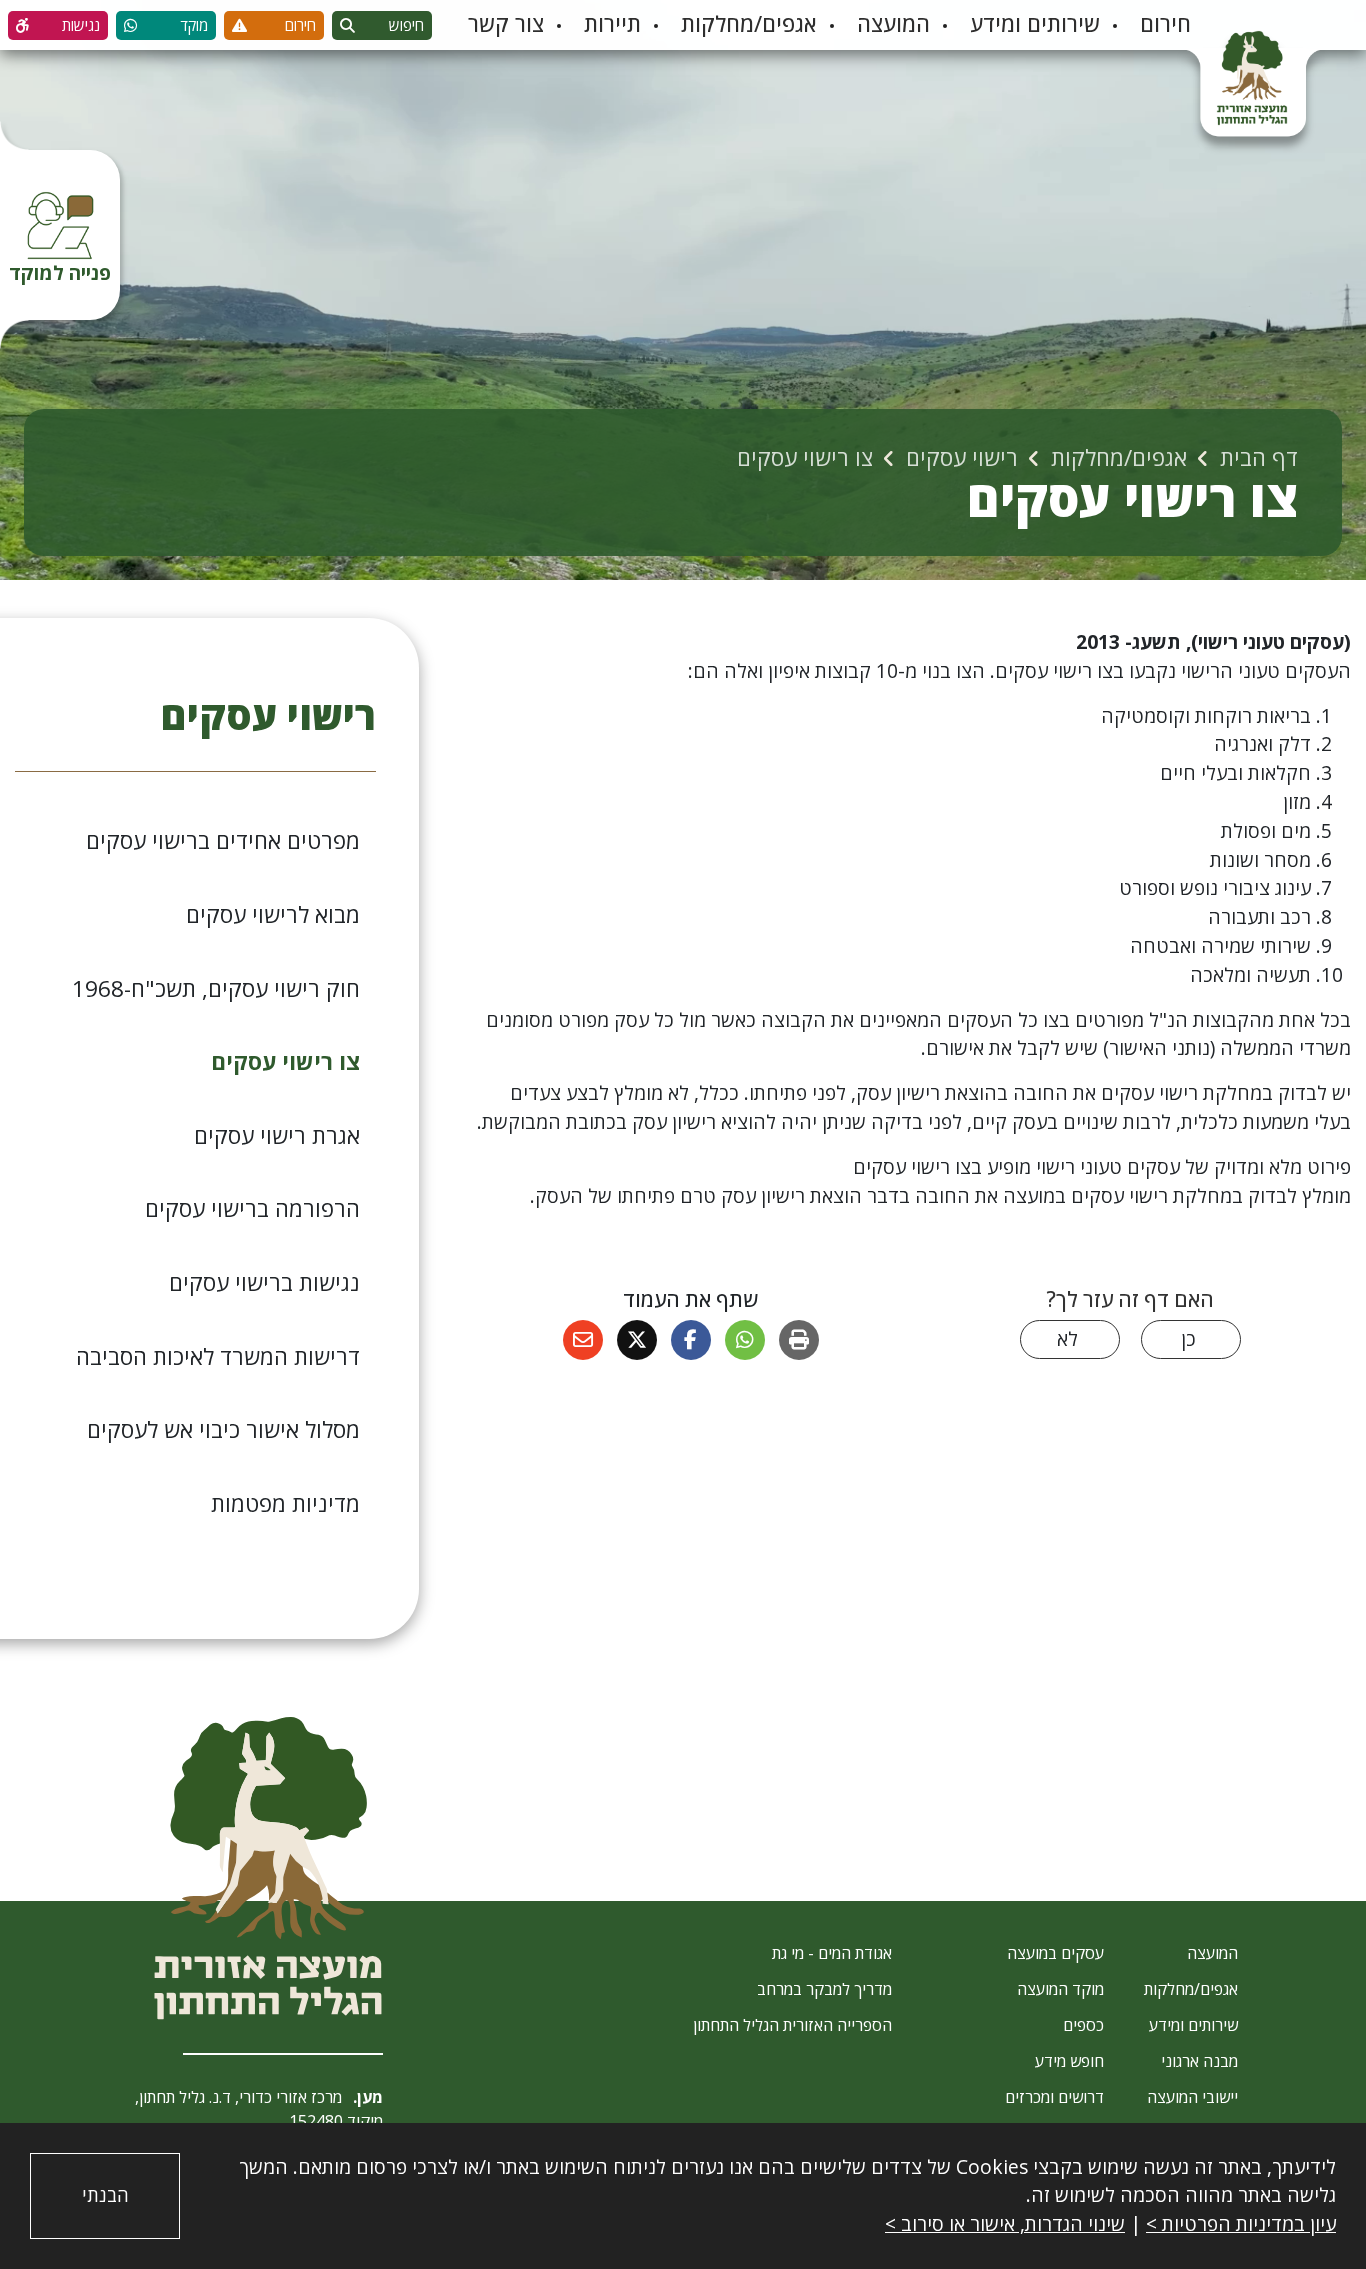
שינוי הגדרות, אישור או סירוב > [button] (1005, 2223)
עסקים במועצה (1055, 1953)
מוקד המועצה (1060, 1989)
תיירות (612, 23)
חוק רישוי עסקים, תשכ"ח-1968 (216, 988)
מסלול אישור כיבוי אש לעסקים (223, 1429)
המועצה (893, 23)
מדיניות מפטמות (285, 1503)
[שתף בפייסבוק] (691, 1340)
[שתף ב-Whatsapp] (745, 1340)
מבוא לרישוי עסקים (273, 914)
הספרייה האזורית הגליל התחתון (792, 2025)
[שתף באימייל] (583, 1340)
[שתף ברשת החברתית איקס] (637, 1340)
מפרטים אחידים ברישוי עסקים (223, 840)
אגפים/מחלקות (749, 23)
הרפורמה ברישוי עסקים (252, 1208)
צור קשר (506, 23)
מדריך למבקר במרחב (824, 1989)
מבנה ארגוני (1199, 2061)
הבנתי (105, 2195)
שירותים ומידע (1035, 23)
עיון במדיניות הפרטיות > (1241, 2223)
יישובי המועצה (1192, 2097)
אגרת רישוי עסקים (277, 1135)
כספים (1083, 2025)
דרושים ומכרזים (1054, 2097)
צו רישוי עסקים (285, 1061)
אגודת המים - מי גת (832, 1953)
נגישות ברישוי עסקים (264, 1282)
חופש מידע (1069, 2061)
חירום (1165, 23)
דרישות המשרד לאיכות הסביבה (218, 1356)
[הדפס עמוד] (799, 1340)
